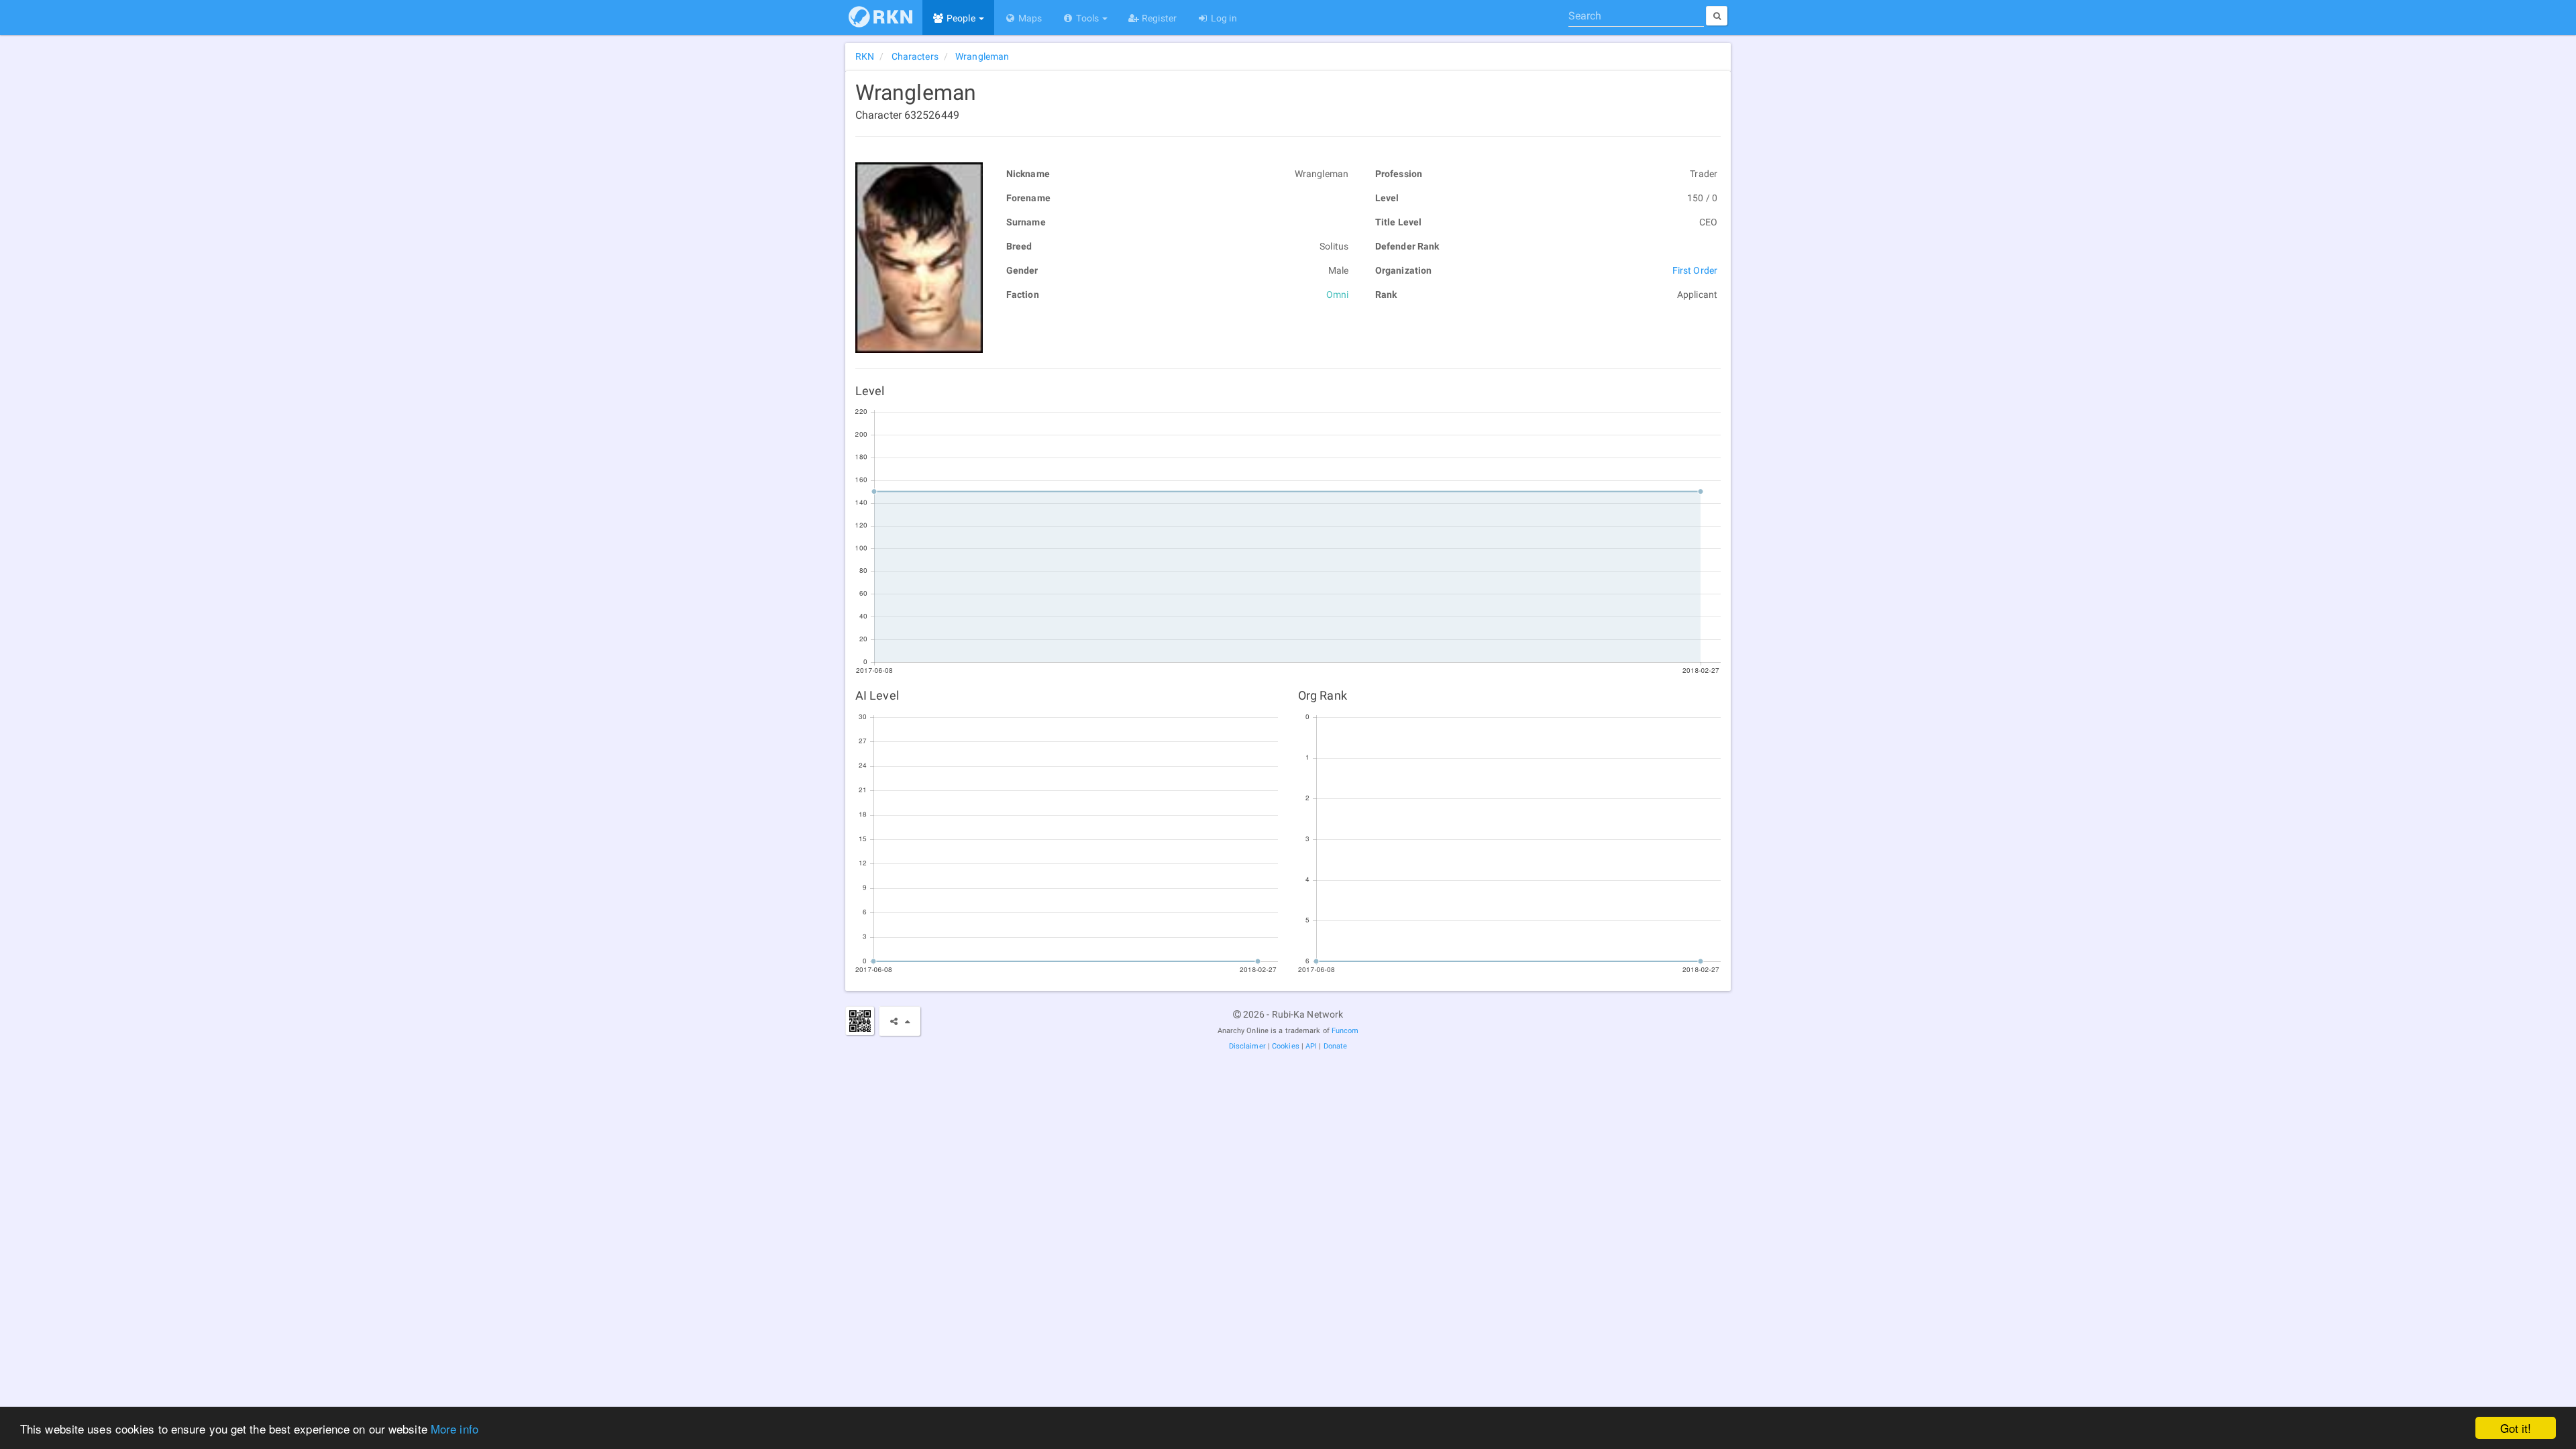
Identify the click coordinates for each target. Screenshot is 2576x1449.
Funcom (1345, 1031)
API (1311, 1046)
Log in (1223, 18)
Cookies (1286, 1046)
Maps (1029, 18)
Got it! (2516, 1428)
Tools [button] (1087, 18)
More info (454, 1429)
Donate (1336, 1046)
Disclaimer (1247, 1046)
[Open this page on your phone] (860, 1021)
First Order (1695, 270)
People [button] (961, 18)
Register (1158, 18)
